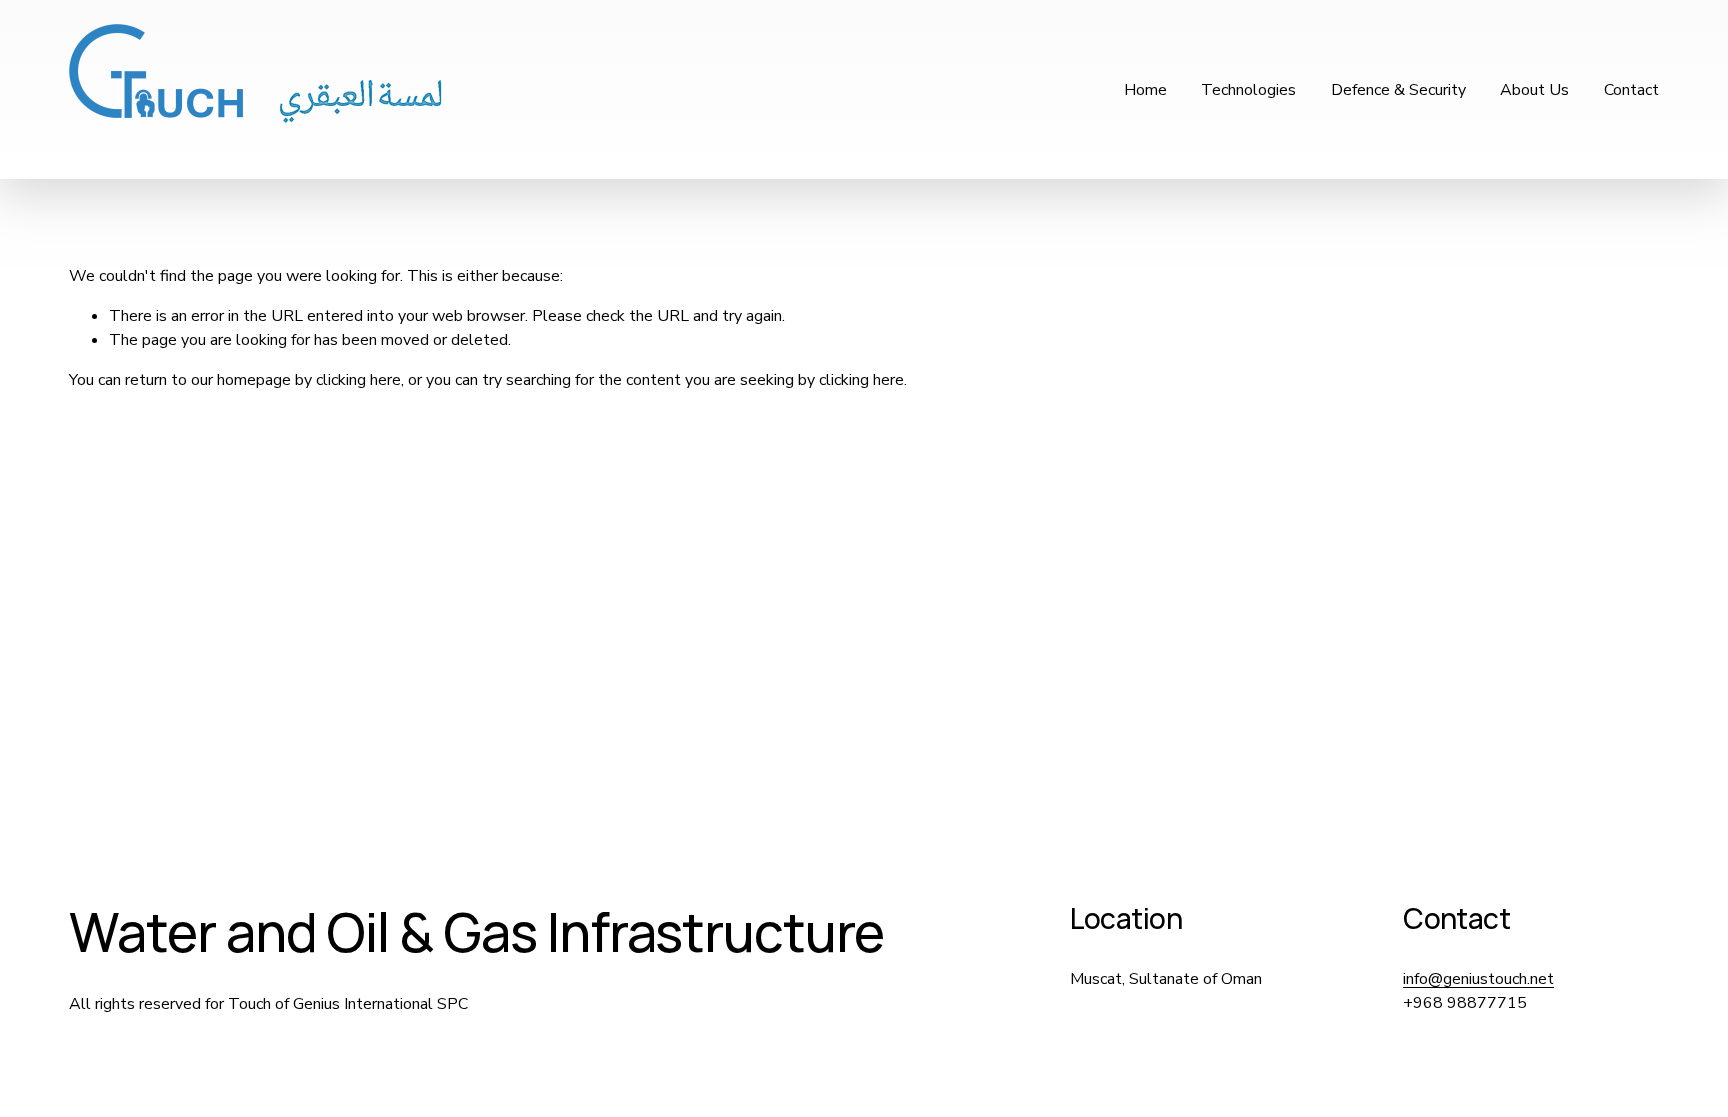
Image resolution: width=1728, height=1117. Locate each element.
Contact (1631, 90)
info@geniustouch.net (1478, 979)
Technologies (1248, 90)
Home (1145, 90)
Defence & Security (1398, 90)
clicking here (358, 380)
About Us (1534, 90)
